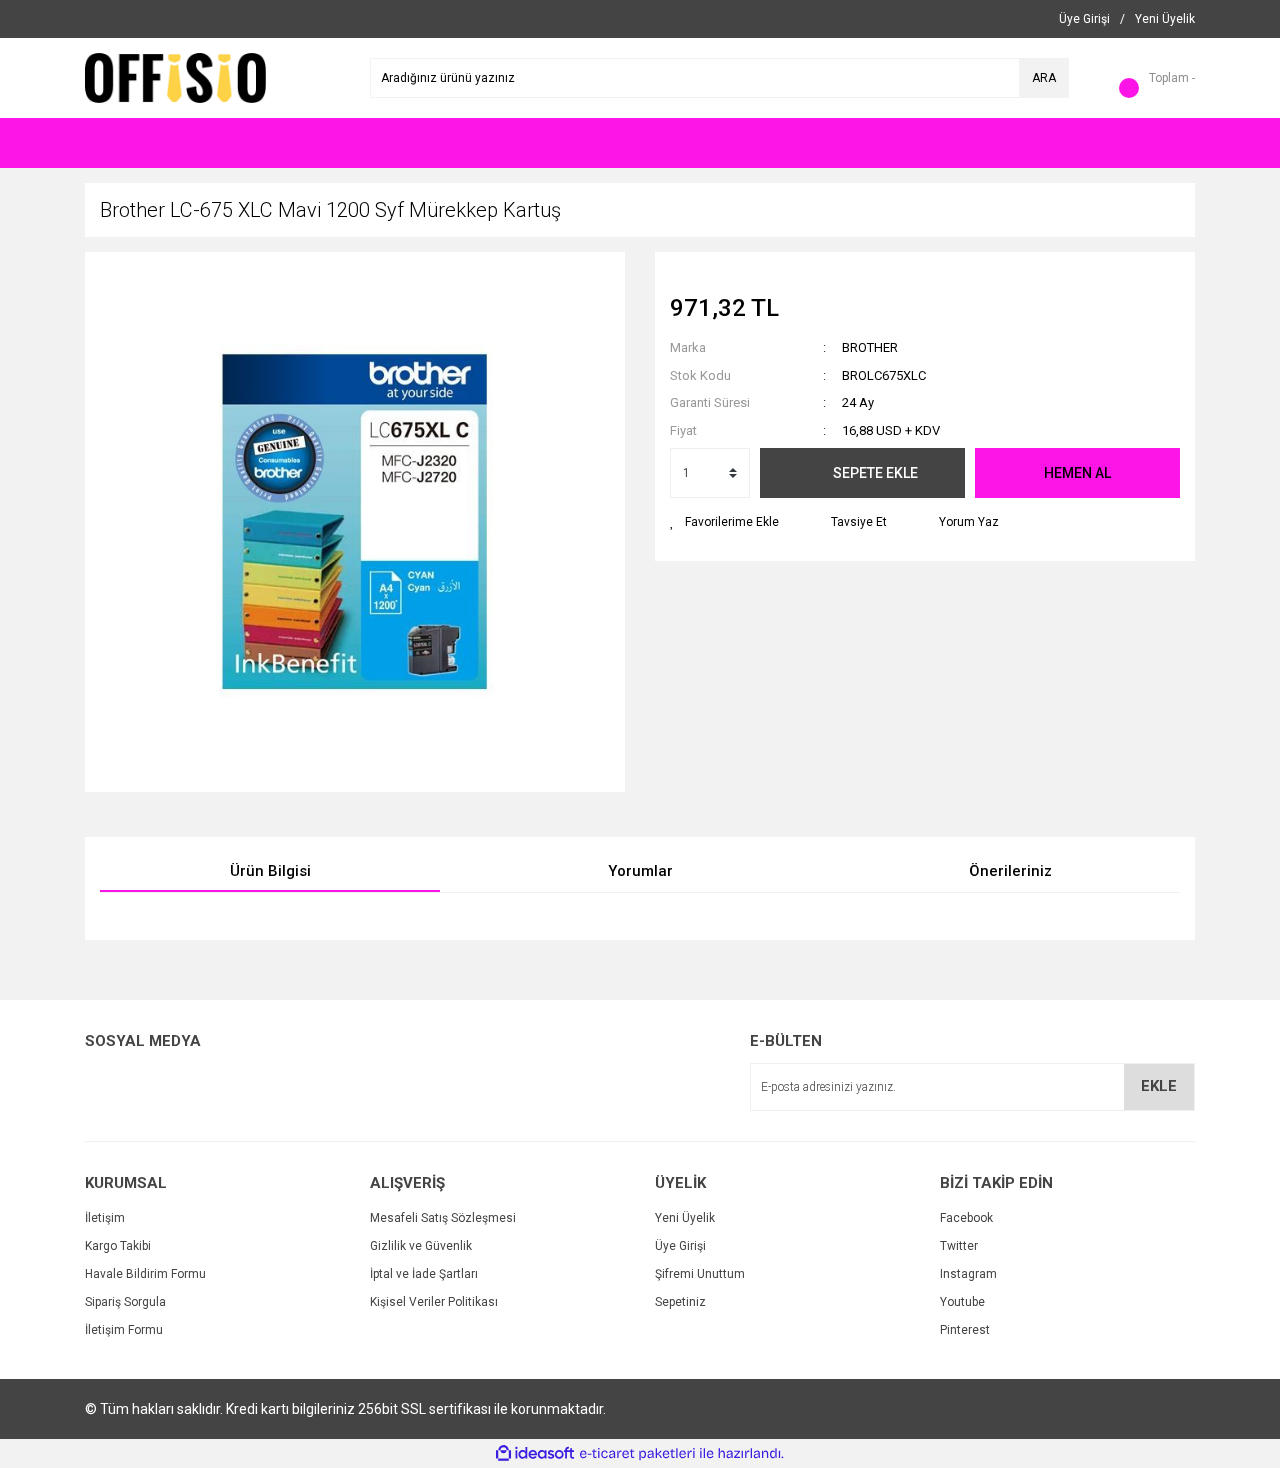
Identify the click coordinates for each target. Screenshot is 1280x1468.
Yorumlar (640, 871)
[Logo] (175, 77)
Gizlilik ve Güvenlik (421, 1246)
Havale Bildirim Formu (145, 1274)
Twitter (959, 1246)
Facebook (966, 1218)
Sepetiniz (680, 1302)
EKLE (1159, 1086)
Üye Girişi (680, 1246)
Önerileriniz (1010, 871)
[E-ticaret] (637, 1454)
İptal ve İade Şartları (424, 1274)
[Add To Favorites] (724, 522)
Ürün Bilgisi (270, 871)
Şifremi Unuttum (700, 1274)
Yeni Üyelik (685, 1218)
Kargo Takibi (118, 1246)
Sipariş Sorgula (125, 1302)
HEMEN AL (1077, 473)
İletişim (105, 1218)
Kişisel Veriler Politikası (434, 1302)
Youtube (962, 1302)
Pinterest (965, 1330)
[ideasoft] (535, 1453)
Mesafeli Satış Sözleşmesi (443, 1218)
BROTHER (870, 347)
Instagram (968, 1274)
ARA (1044, 78)
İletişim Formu (124, 1330)
